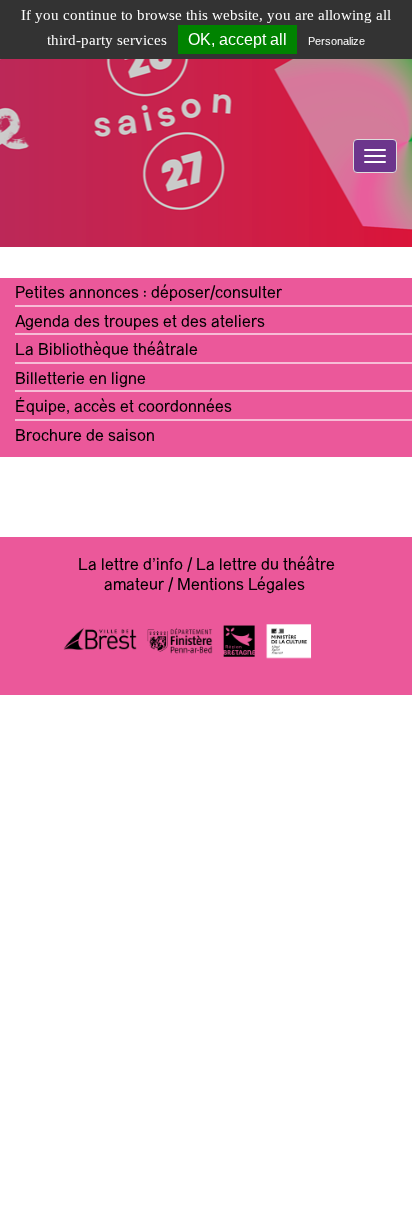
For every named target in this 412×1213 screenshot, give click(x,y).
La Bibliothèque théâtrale (106, 351)
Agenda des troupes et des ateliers (140, 323)
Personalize (336, 41)
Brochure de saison (85, 437)
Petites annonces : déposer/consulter (148, 294)
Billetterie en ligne (80, 380)
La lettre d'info (130, 566)
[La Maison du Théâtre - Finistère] (206, 204)
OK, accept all (237, 39)
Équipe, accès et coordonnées (123, 408)
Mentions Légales (241, 586)
